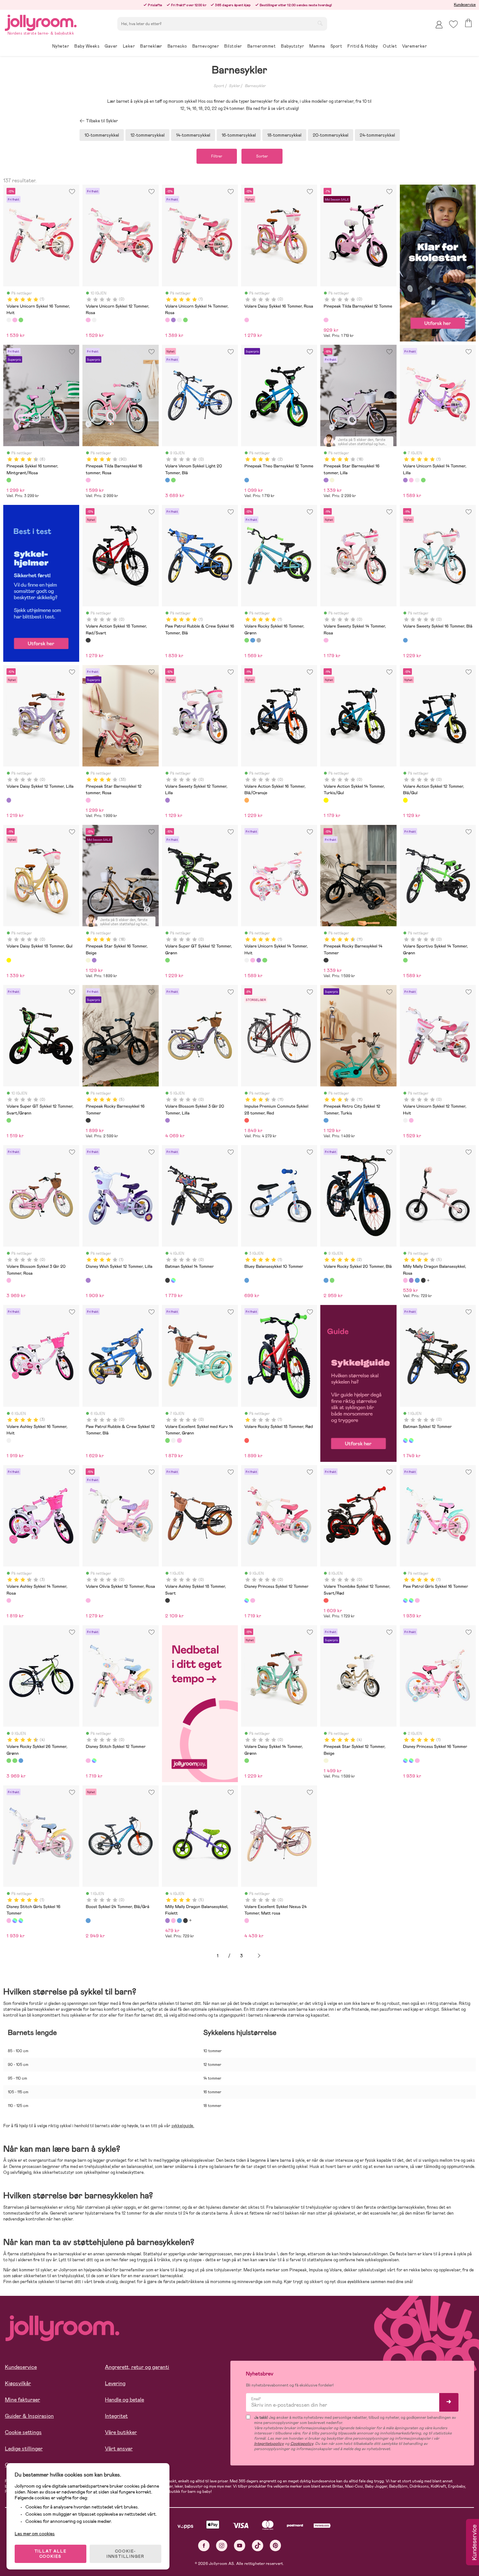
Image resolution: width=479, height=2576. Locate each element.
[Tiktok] (258, 2546)
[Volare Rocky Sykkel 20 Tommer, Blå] (326, 1280)
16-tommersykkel (239, 135)
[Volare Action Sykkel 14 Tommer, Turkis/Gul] (326, 800)
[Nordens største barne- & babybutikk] (41, 22)
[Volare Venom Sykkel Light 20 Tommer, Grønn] (173, 480)
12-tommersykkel (147, 135)
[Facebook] (204, 2546)
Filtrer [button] (217, 156)
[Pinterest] (276, 2546)
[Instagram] (222, 2546)
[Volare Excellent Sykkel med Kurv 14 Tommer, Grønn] (167, 1440)
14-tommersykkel (193, 135)
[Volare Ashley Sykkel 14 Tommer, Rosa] (9, 1600)
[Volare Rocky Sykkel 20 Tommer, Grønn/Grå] (332, 1280)
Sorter (262, 156)
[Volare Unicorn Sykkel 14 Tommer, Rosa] (167, 320)
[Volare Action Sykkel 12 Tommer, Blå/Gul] (405, 800)
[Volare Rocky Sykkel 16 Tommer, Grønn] (247, 640)
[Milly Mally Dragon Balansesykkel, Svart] (423, 1280)
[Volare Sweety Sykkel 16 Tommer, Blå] (405, 640)
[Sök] (320, 23)
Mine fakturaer (22, 2400)
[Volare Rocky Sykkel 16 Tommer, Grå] (259, 640)
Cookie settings (23, 2432)
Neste (259, 1956)
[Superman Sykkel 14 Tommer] (173, 1280)
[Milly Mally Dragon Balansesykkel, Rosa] (405, 1280)
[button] (453, 24)
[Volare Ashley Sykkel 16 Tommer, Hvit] (9, 1440)
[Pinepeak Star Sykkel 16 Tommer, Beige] (332, 480)
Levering (115, 2383)
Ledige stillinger (24, 2449)
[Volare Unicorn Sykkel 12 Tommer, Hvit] (94, 320)
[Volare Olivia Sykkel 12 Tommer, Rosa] (88, 1600)
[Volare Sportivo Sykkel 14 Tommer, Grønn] (405, 960)
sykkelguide (182, 2126)
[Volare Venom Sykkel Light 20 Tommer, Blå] (167, 480)
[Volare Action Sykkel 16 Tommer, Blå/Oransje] (247, 800)
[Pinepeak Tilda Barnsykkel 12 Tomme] (326, 320)
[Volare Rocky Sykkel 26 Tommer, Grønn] (9, 1761)
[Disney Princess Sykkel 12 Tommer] (247, 1600)
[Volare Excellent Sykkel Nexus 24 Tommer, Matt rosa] (247, 1920)
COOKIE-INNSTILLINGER (125, 2554)
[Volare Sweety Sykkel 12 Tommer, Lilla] (167, 800)
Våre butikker (121, 2432)
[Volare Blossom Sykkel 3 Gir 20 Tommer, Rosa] (9, 1280)
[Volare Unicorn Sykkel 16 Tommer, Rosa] (15, 320)
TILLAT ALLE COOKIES (51, 2554)
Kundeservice (465, 5)
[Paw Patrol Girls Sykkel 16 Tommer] (405, 1600)
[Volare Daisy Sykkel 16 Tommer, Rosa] (247, 320)
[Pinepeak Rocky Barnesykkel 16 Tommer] (88, 1120)
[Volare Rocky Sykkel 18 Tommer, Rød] (247, 1440)
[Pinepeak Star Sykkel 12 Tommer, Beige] (326, 1761)
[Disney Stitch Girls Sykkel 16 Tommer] (417, 1600)
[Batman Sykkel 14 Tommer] (167, 1280)
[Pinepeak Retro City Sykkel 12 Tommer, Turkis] (326, 1120)
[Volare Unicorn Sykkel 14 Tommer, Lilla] (173, 320)
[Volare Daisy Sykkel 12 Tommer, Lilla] (9, 800)
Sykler (234, 86)
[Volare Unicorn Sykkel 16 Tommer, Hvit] (9, 320)
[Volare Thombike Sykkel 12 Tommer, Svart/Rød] (326, 1600)
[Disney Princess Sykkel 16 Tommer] (411, 1600)
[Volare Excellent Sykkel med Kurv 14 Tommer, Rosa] (179, 1440)
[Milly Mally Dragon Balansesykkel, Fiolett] (411, 1280)
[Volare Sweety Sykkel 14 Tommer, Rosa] (326, 640)
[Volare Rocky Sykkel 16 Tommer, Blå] (253, 640)
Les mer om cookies (35, 2534)
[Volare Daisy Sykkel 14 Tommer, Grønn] (247, 1761)
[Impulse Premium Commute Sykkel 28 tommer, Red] (247, 1120)
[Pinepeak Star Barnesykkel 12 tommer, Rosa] (88, 800)
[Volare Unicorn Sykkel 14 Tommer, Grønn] (185, 320)
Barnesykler (255, 86)
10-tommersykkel (102, 135)
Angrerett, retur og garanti (137, 2367)
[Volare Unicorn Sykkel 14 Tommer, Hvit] (179, 320)
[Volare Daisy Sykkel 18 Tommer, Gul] (9, 960)
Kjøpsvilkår (18, 2383)
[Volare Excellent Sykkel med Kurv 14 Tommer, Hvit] (173, 1440)
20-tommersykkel (331, 135)
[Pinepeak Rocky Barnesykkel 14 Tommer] (326, 960)
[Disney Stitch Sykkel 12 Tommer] (253, 1600)
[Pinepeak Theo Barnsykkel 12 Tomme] (247, 480)
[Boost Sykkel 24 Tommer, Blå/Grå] (88, 1920)
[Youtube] (240, 2546)
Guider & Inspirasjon (29, 2416)
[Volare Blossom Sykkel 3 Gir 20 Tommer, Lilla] (167, 1120)
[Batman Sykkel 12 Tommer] (405, 1440)
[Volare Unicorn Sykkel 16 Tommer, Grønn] (21, 320)
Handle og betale (124, 2400)
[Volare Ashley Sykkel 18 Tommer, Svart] (167, 1600)
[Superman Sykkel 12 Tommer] (411, 1440)
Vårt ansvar (119, 2449)
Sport (219, 86)
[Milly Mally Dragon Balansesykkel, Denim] (417, 1280)
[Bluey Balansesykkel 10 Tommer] (247, 1280)
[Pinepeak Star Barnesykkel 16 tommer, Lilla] (326, 480)
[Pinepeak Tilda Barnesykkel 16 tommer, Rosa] (88, 480)
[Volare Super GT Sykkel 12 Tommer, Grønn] (167, 960)
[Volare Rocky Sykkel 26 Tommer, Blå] (21, 1761)
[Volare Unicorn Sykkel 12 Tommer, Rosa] (88, 320)
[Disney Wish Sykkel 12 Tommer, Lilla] (88, 1280)
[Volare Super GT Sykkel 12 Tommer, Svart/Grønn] (9, 1120)
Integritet (116, 2416)
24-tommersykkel (377, 135)
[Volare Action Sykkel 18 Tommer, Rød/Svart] (88, 640)
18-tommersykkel (284, 135)
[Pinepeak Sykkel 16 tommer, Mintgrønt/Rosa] (9, 480)
